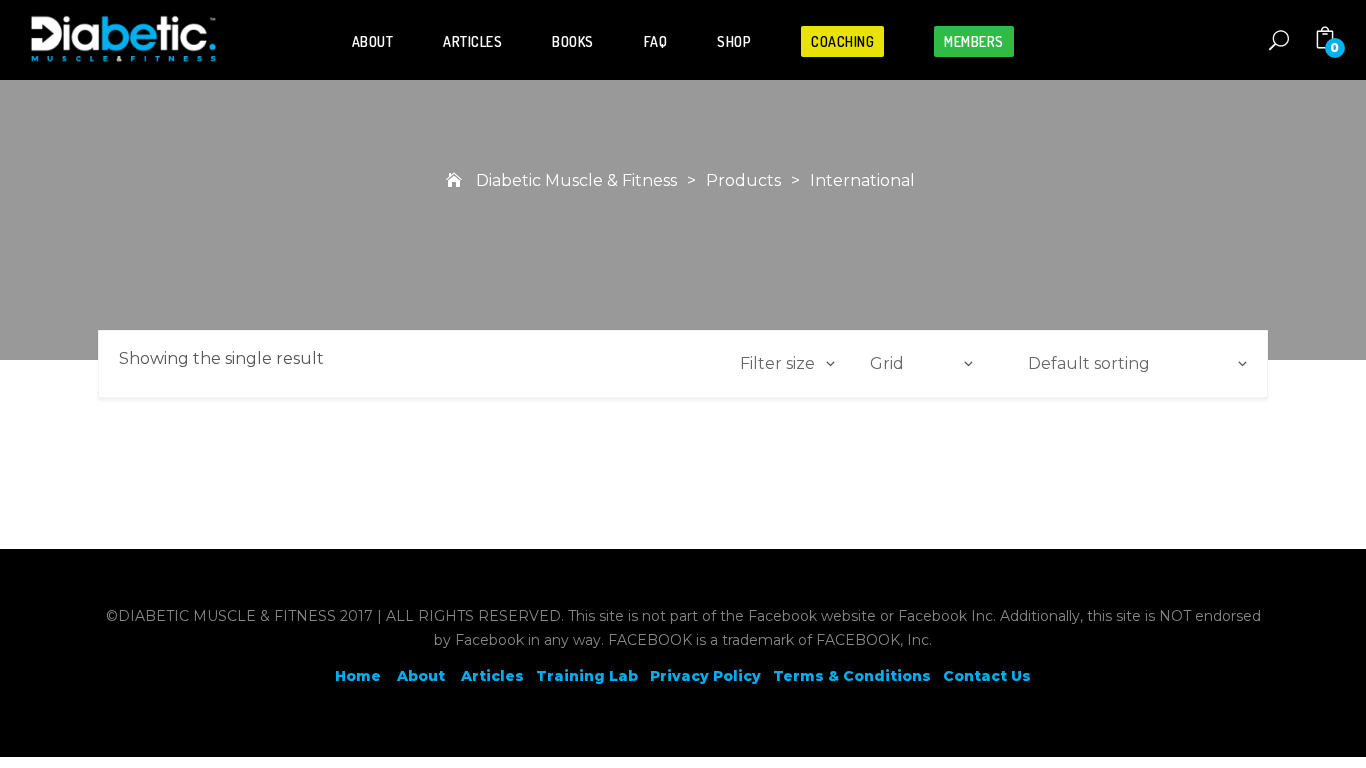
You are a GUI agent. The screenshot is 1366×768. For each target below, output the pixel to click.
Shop (734, 41)
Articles (472, 41)
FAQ (656, 41)
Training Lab (587, 676)
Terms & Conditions (852, 676)
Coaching (842, 41)
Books (573, 41)
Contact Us (987, 676)
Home (358, 676)
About (373, 41)
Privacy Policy (705, 676)
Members (974, 41)
